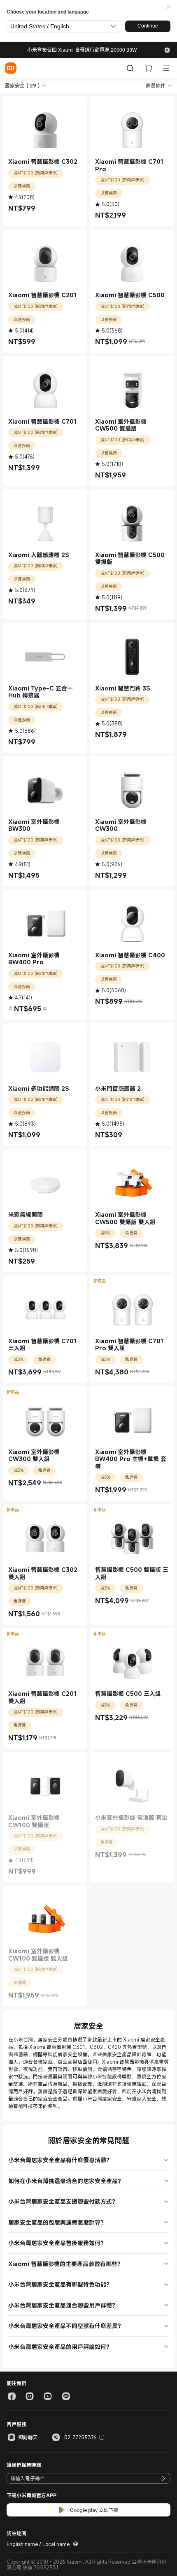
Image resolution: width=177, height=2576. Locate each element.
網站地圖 (16, 2533)
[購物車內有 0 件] (148, 68)
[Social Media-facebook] (12, 2396)
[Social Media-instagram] (30, 2396)
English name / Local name (38, 2544)
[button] (168, 7)
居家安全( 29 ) (22, 85)
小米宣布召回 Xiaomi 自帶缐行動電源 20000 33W (82, 50)
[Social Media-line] (66, 2396)
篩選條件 (156, 85)
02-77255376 (80, 2437)
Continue (148, 26)
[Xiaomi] (11, 68)
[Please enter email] (163, 2478)
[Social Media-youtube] (48, 2396)
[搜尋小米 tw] (130, 68)
